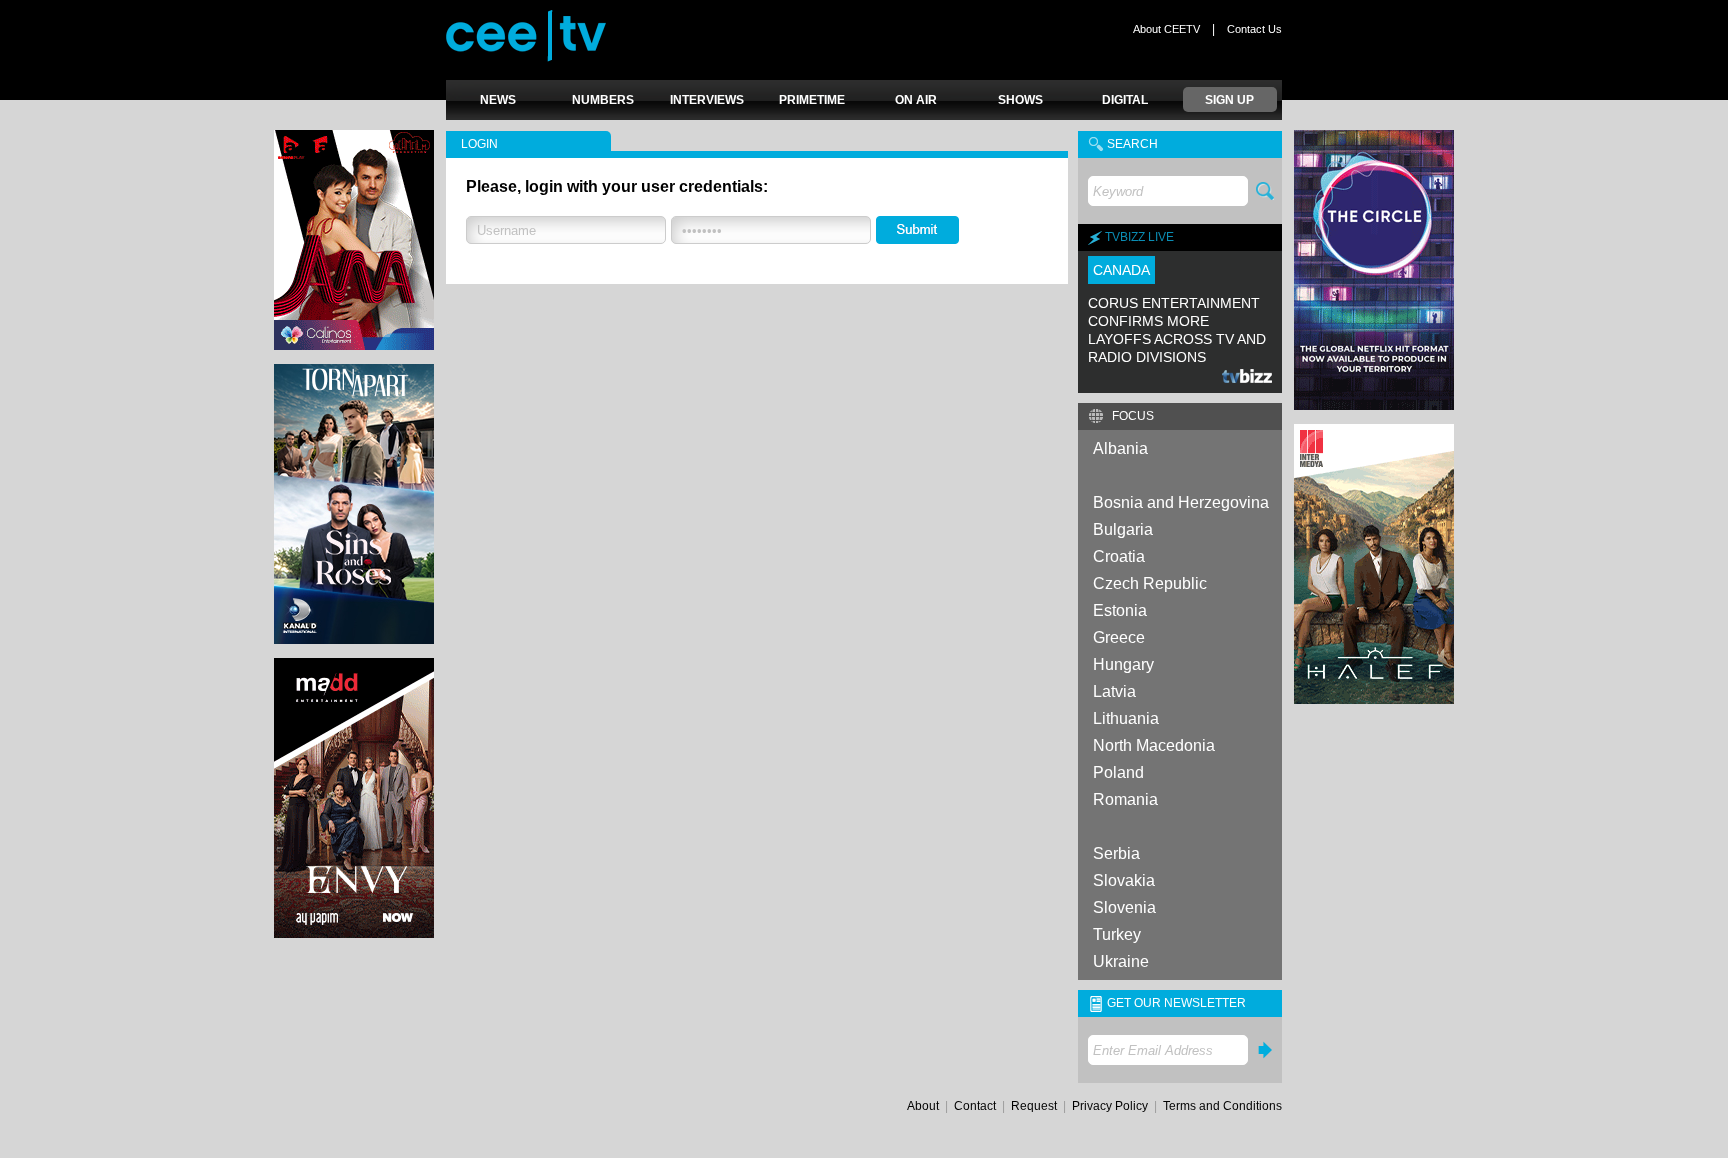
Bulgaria (1123, 529)
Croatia (1119, 556)
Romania (1125, 799)
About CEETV (1166, 29)
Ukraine (1121, 961)
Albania (1120, 448)
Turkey (1117, 934)
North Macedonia (1154, 745)
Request (1034, 1106)
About (923, 1106)
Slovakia (1124, 880)
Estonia (1120, 610)
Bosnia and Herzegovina (1181, 502)
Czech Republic (1150, 583)
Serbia (1116, 853)
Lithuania (1126, 718)
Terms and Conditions (1222, 1106)
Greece (1119, 637)
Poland (1118, 772)
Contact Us (1254, 29)
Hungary (1123, 664)
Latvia (1114, 691)
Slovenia (1124, 907)
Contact (975, 1106)
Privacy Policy (1110, 1106)
